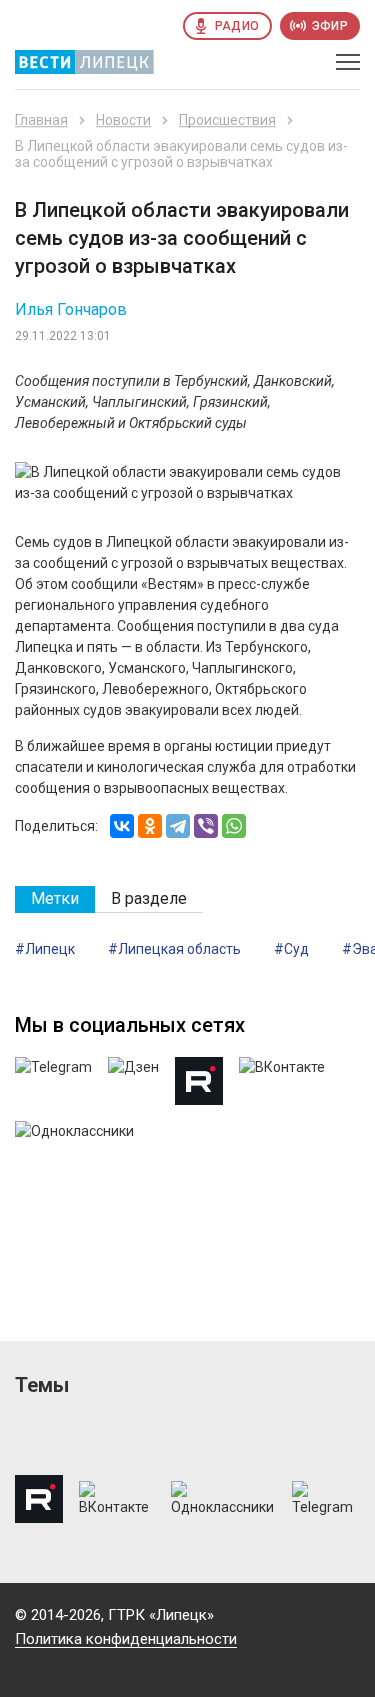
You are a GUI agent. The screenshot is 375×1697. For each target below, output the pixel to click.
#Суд (291, 949)
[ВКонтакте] (122, 826)
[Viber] (206, 826)
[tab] (55, 899)
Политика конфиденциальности (126, 1639)
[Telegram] (178, 826)
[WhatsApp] (234, 826)
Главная (41, 120)
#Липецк (45, 949)
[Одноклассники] (150, 826)
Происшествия (227, 120)
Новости (123, 120)
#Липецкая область (174, 949)
